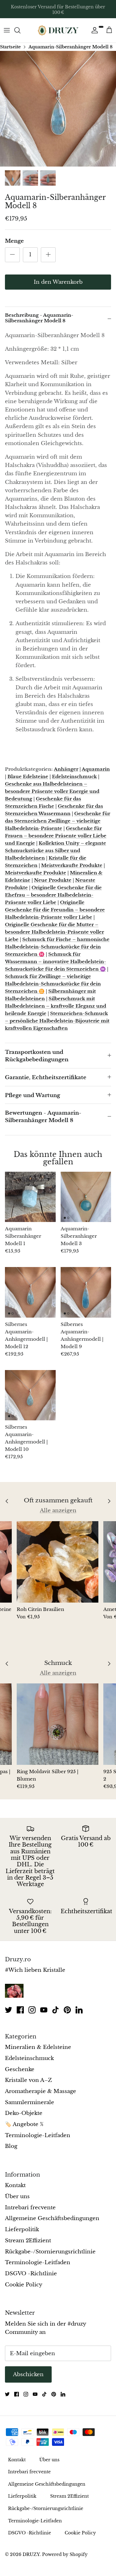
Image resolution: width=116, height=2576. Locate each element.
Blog (11, 2146)
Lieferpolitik (22, 2229)
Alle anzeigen (58, 1511)
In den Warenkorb (58, 282)
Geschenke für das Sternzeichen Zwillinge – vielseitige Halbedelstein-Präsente (58, 821)
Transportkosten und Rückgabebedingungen (37, 1056)
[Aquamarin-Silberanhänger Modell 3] (86, 1197)
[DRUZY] (58, 30)
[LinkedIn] (79, 2010)
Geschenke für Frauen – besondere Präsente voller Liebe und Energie (56, 836)
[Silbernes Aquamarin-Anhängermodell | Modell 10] (30, 1395)
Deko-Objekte (24, 2113)
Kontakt (15, 2185)
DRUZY (31, 2554)
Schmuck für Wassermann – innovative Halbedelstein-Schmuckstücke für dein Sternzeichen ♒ (56, 962)
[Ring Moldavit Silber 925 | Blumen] (58, 1724)
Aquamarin (96, 769)
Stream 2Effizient (28, 2241)
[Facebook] (20, 2010)
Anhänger (66, 769)
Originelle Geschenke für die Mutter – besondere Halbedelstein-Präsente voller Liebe (54, 932)
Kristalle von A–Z (28, 2080)
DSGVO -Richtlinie (31, 2274)
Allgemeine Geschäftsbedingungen (52, 2218)
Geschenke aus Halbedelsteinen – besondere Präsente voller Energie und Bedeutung (52, 791)
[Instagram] (32, 2010)
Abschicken (28, 2374)
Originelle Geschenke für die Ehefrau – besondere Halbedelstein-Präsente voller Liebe (53, 895)
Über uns (17, 2196)
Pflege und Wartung (32, 1095)
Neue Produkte (53, 880)
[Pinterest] (67, 2010)
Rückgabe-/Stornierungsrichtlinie (50, 2252)
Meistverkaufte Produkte (72, 865)
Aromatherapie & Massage (41, 2091)
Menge (14, 241)
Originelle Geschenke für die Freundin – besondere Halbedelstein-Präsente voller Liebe (55, 910)
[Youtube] (44, 2010)
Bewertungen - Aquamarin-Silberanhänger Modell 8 (43, 1117)
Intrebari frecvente (30, 2208)
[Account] (93, 30)
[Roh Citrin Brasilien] (58, 1562)
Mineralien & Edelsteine (38, 2047)
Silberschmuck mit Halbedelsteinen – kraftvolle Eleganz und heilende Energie (56, 1006)
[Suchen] (20, 30)
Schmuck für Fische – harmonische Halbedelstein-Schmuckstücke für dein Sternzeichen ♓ (57, 947)
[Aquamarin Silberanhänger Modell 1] (30, 1197)
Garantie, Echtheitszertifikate (46, 1077)
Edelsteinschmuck (74, 776)
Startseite (10, 47)
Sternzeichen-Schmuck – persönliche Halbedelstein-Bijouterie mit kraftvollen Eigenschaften (57, 1021)
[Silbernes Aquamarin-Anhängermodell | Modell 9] (86, 1292)
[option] (58, 109)
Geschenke (20, 2069)
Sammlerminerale (30, 2102)
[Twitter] (9, 2010)
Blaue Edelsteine (28, 776)
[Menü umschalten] (7, 30)
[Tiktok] (56, 2010)
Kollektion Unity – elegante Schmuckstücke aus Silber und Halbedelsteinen (56, 850)
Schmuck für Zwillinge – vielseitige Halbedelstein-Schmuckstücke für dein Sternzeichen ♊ (53, 984)
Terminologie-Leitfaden (38, 2135)
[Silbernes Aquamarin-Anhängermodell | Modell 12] (30, 1292)
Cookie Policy (24, 2285)
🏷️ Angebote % (24, 2124)
